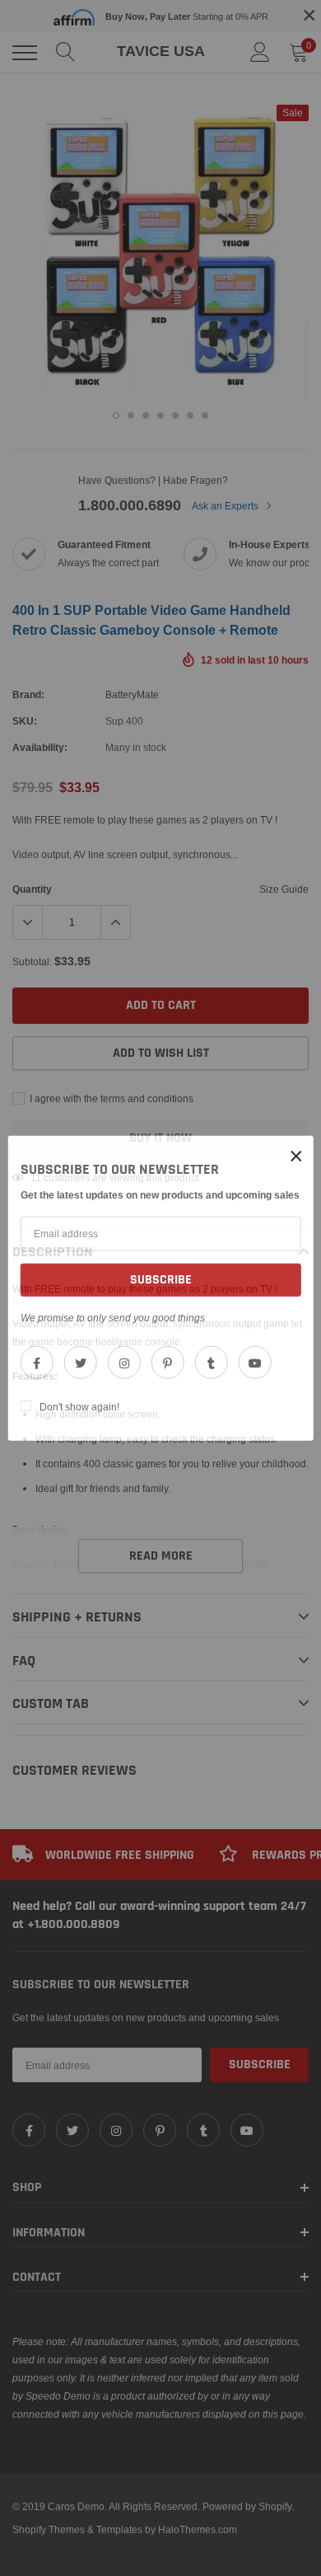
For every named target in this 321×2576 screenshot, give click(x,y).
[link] (37, 1363)
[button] (296, 1156)
